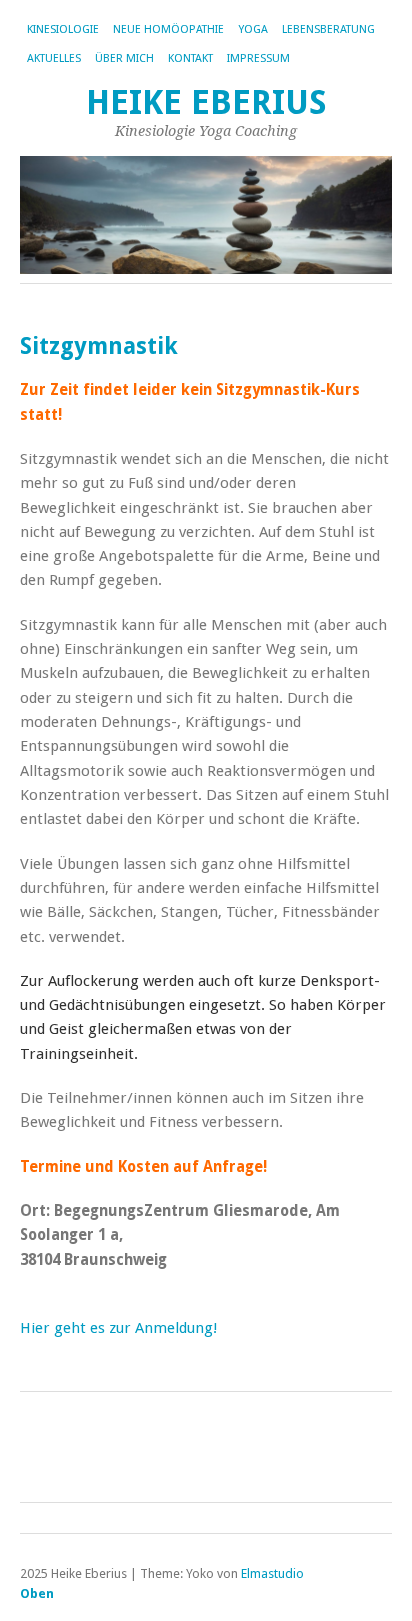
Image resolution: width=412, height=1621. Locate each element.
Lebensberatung (328, 29)
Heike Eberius (206, 102)
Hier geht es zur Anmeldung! (119, 1328)
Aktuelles (54, 58)
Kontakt (190, 58)
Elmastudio (272, 1573)
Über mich (124, 58)
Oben (37, 1593)
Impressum (258, 58)
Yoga (253, 29)
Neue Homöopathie (168, 29)
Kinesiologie (63, 29)
